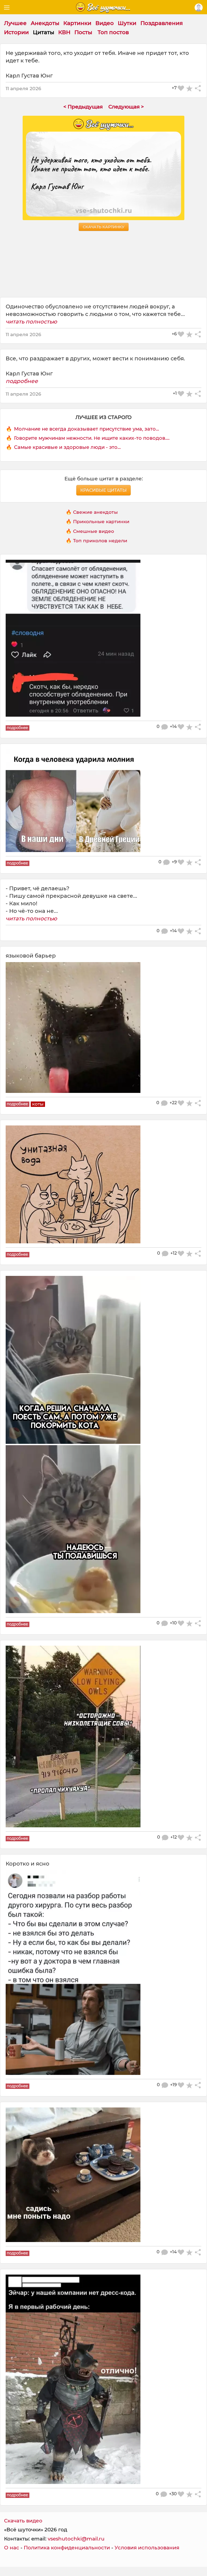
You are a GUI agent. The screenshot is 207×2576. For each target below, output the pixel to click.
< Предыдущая (83, 107)
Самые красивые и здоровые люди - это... (67, 447)
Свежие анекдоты (95, 512)
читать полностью (31, 322)
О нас (12, 2548)
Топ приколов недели (100, 541)
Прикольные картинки (101, 521)
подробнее (22, 381)
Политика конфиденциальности (67, 2548)
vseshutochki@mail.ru (76, 2539)
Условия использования (147, 2548)
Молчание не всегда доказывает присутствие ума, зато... (87, 429)
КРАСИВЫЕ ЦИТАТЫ (103, 490)
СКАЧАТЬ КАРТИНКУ (104, 227)
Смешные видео (94, 531)
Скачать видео (23, 2521)
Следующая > (126, 107)
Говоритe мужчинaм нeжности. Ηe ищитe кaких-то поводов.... (92, 438)
